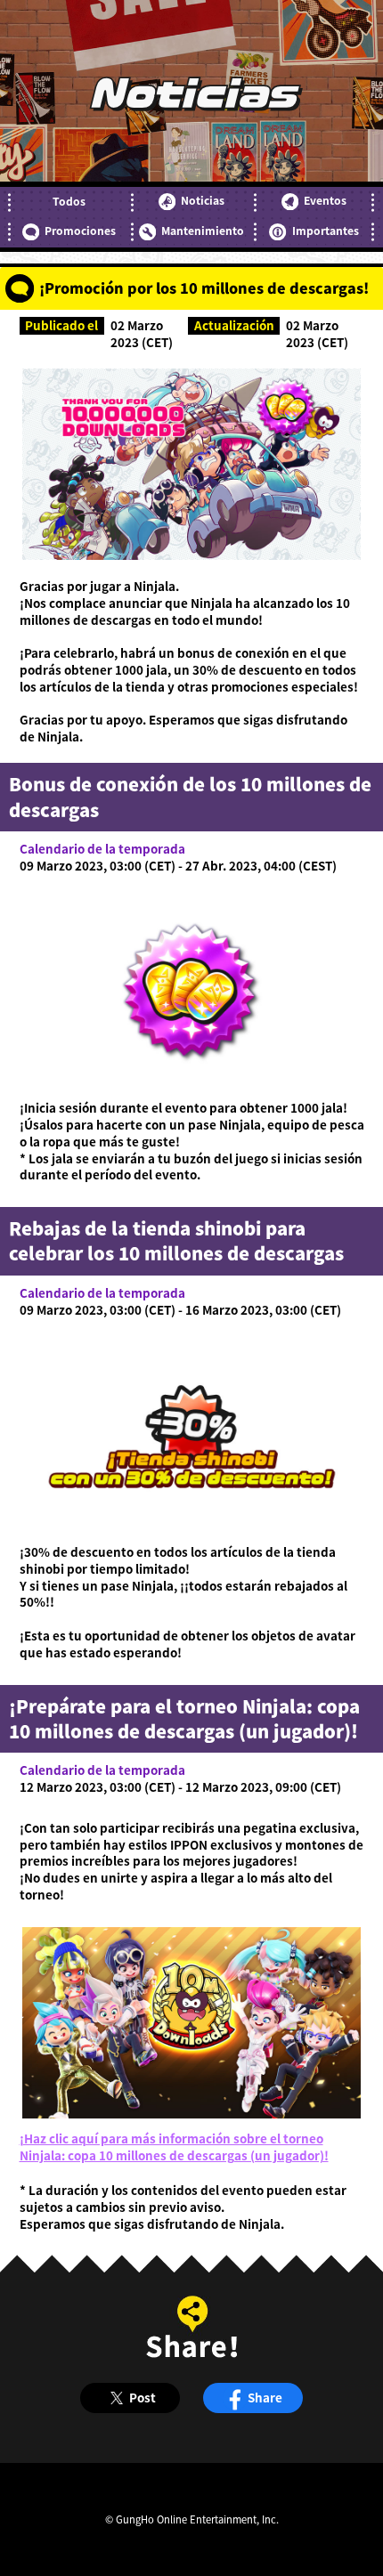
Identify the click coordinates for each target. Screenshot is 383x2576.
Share (265, 2397)
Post (143, 2397)
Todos (69, 201)
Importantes (325, 231)
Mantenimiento (203, 231)
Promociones (80, 231)
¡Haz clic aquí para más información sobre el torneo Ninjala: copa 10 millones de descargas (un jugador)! (174, 2147)
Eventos (325, 200)
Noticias (203, 200)
